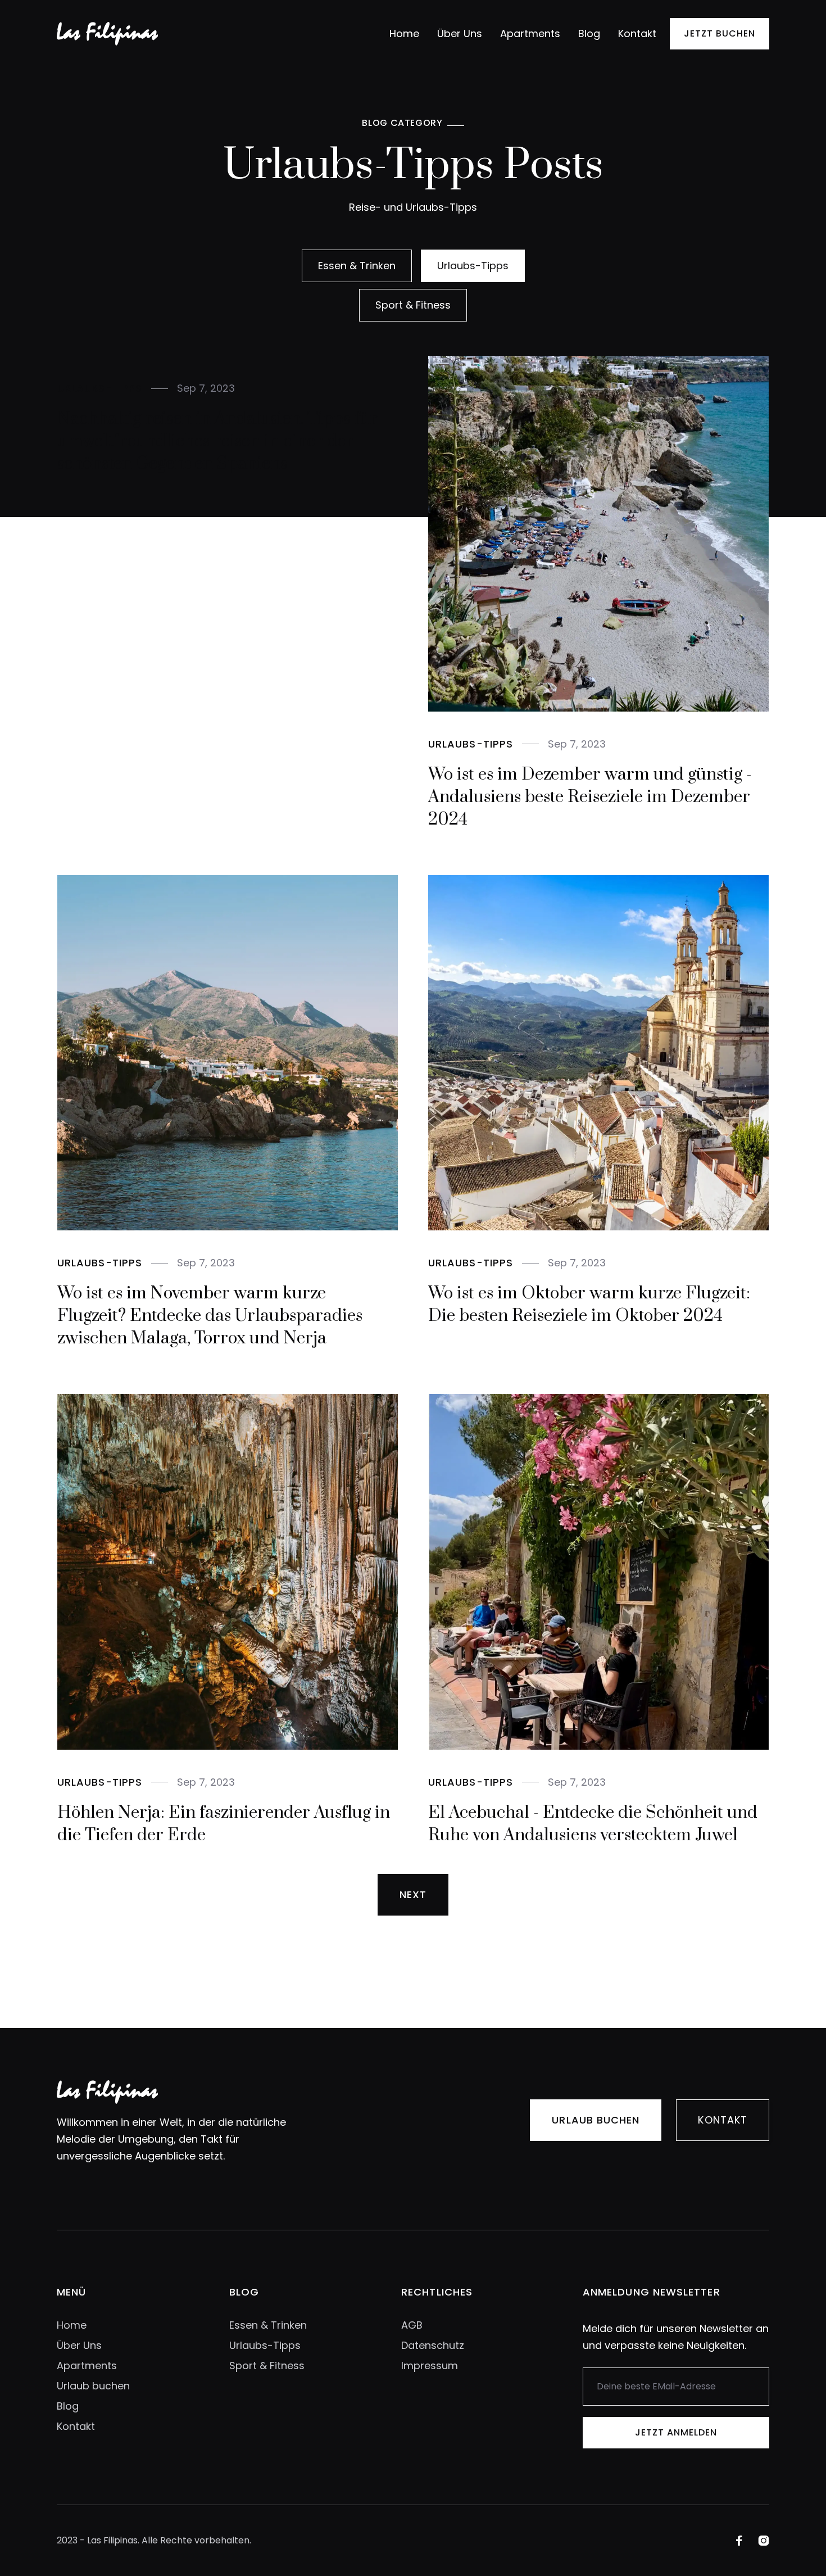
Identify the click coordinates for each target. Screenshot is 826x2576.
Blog (589, 33)
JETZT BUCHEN (720, 33)
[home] (107, 34)
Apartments (530, 33)
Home (404, 33)
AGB (412, 2325)
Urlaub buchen (596, 2120)
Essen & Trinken (268, 2325)
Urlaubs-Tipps (265, 2345)
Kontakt (637, 33)
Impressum (430, 2366)
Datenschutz (433, 2345)
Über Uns (460, 33)
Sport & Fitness (267, 2366)
